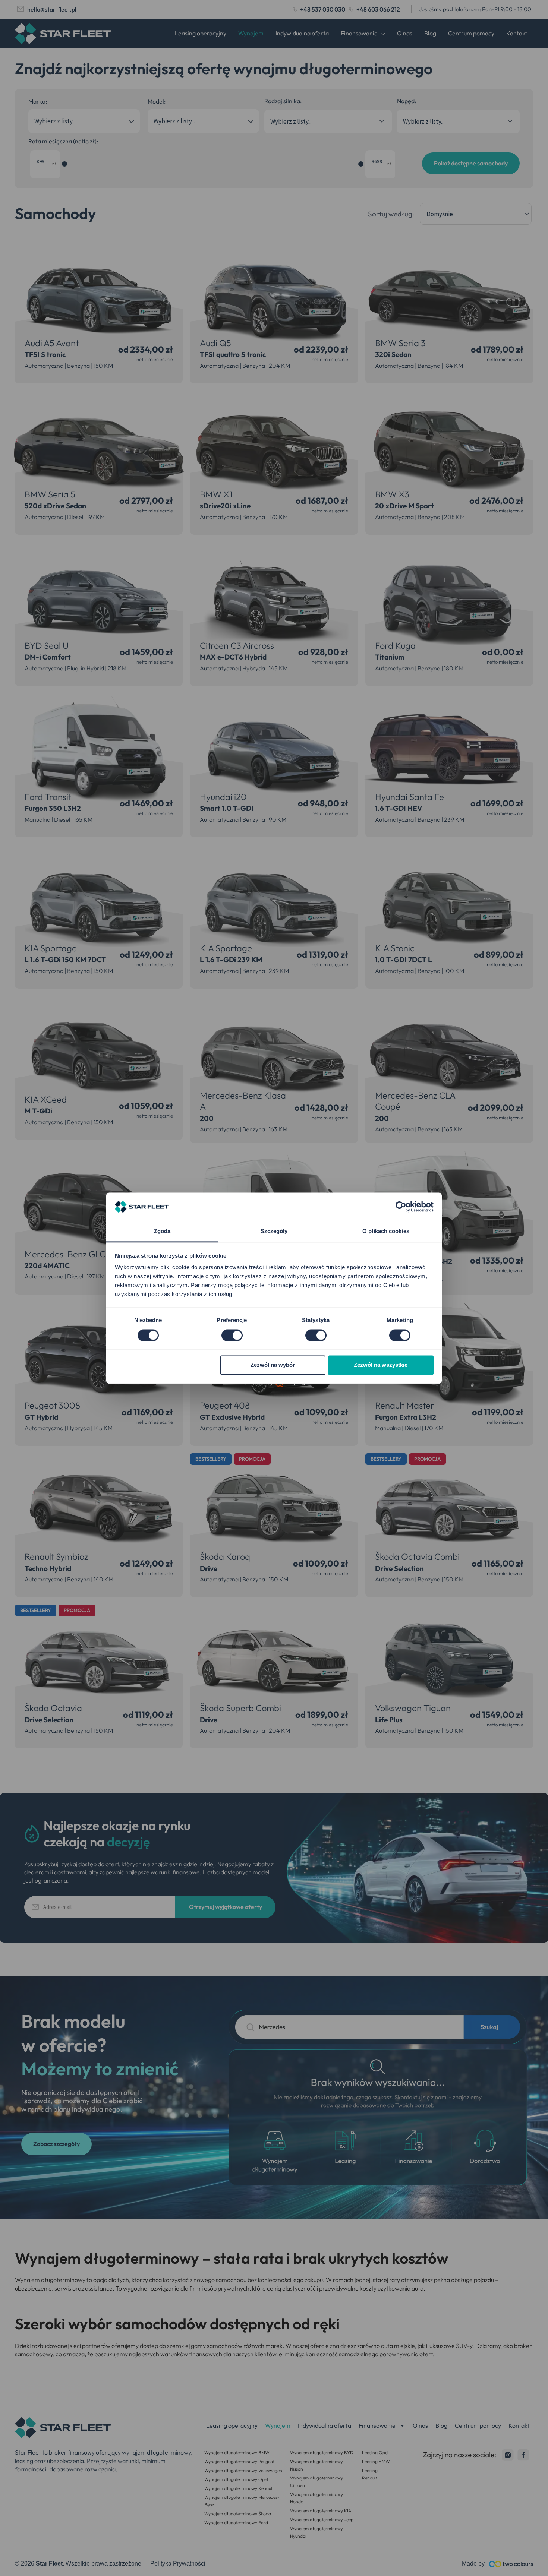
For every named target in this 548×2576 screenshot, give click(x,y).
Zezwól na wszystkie (381, 1365)
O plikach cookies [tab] (386, 1231)
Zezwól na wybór (273, 1365)
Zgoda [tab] (162, 1231)
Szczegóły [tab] (274, 1231)
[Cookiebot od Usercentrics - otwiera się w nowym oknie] (401, 1207)
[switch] (232, 1335)
